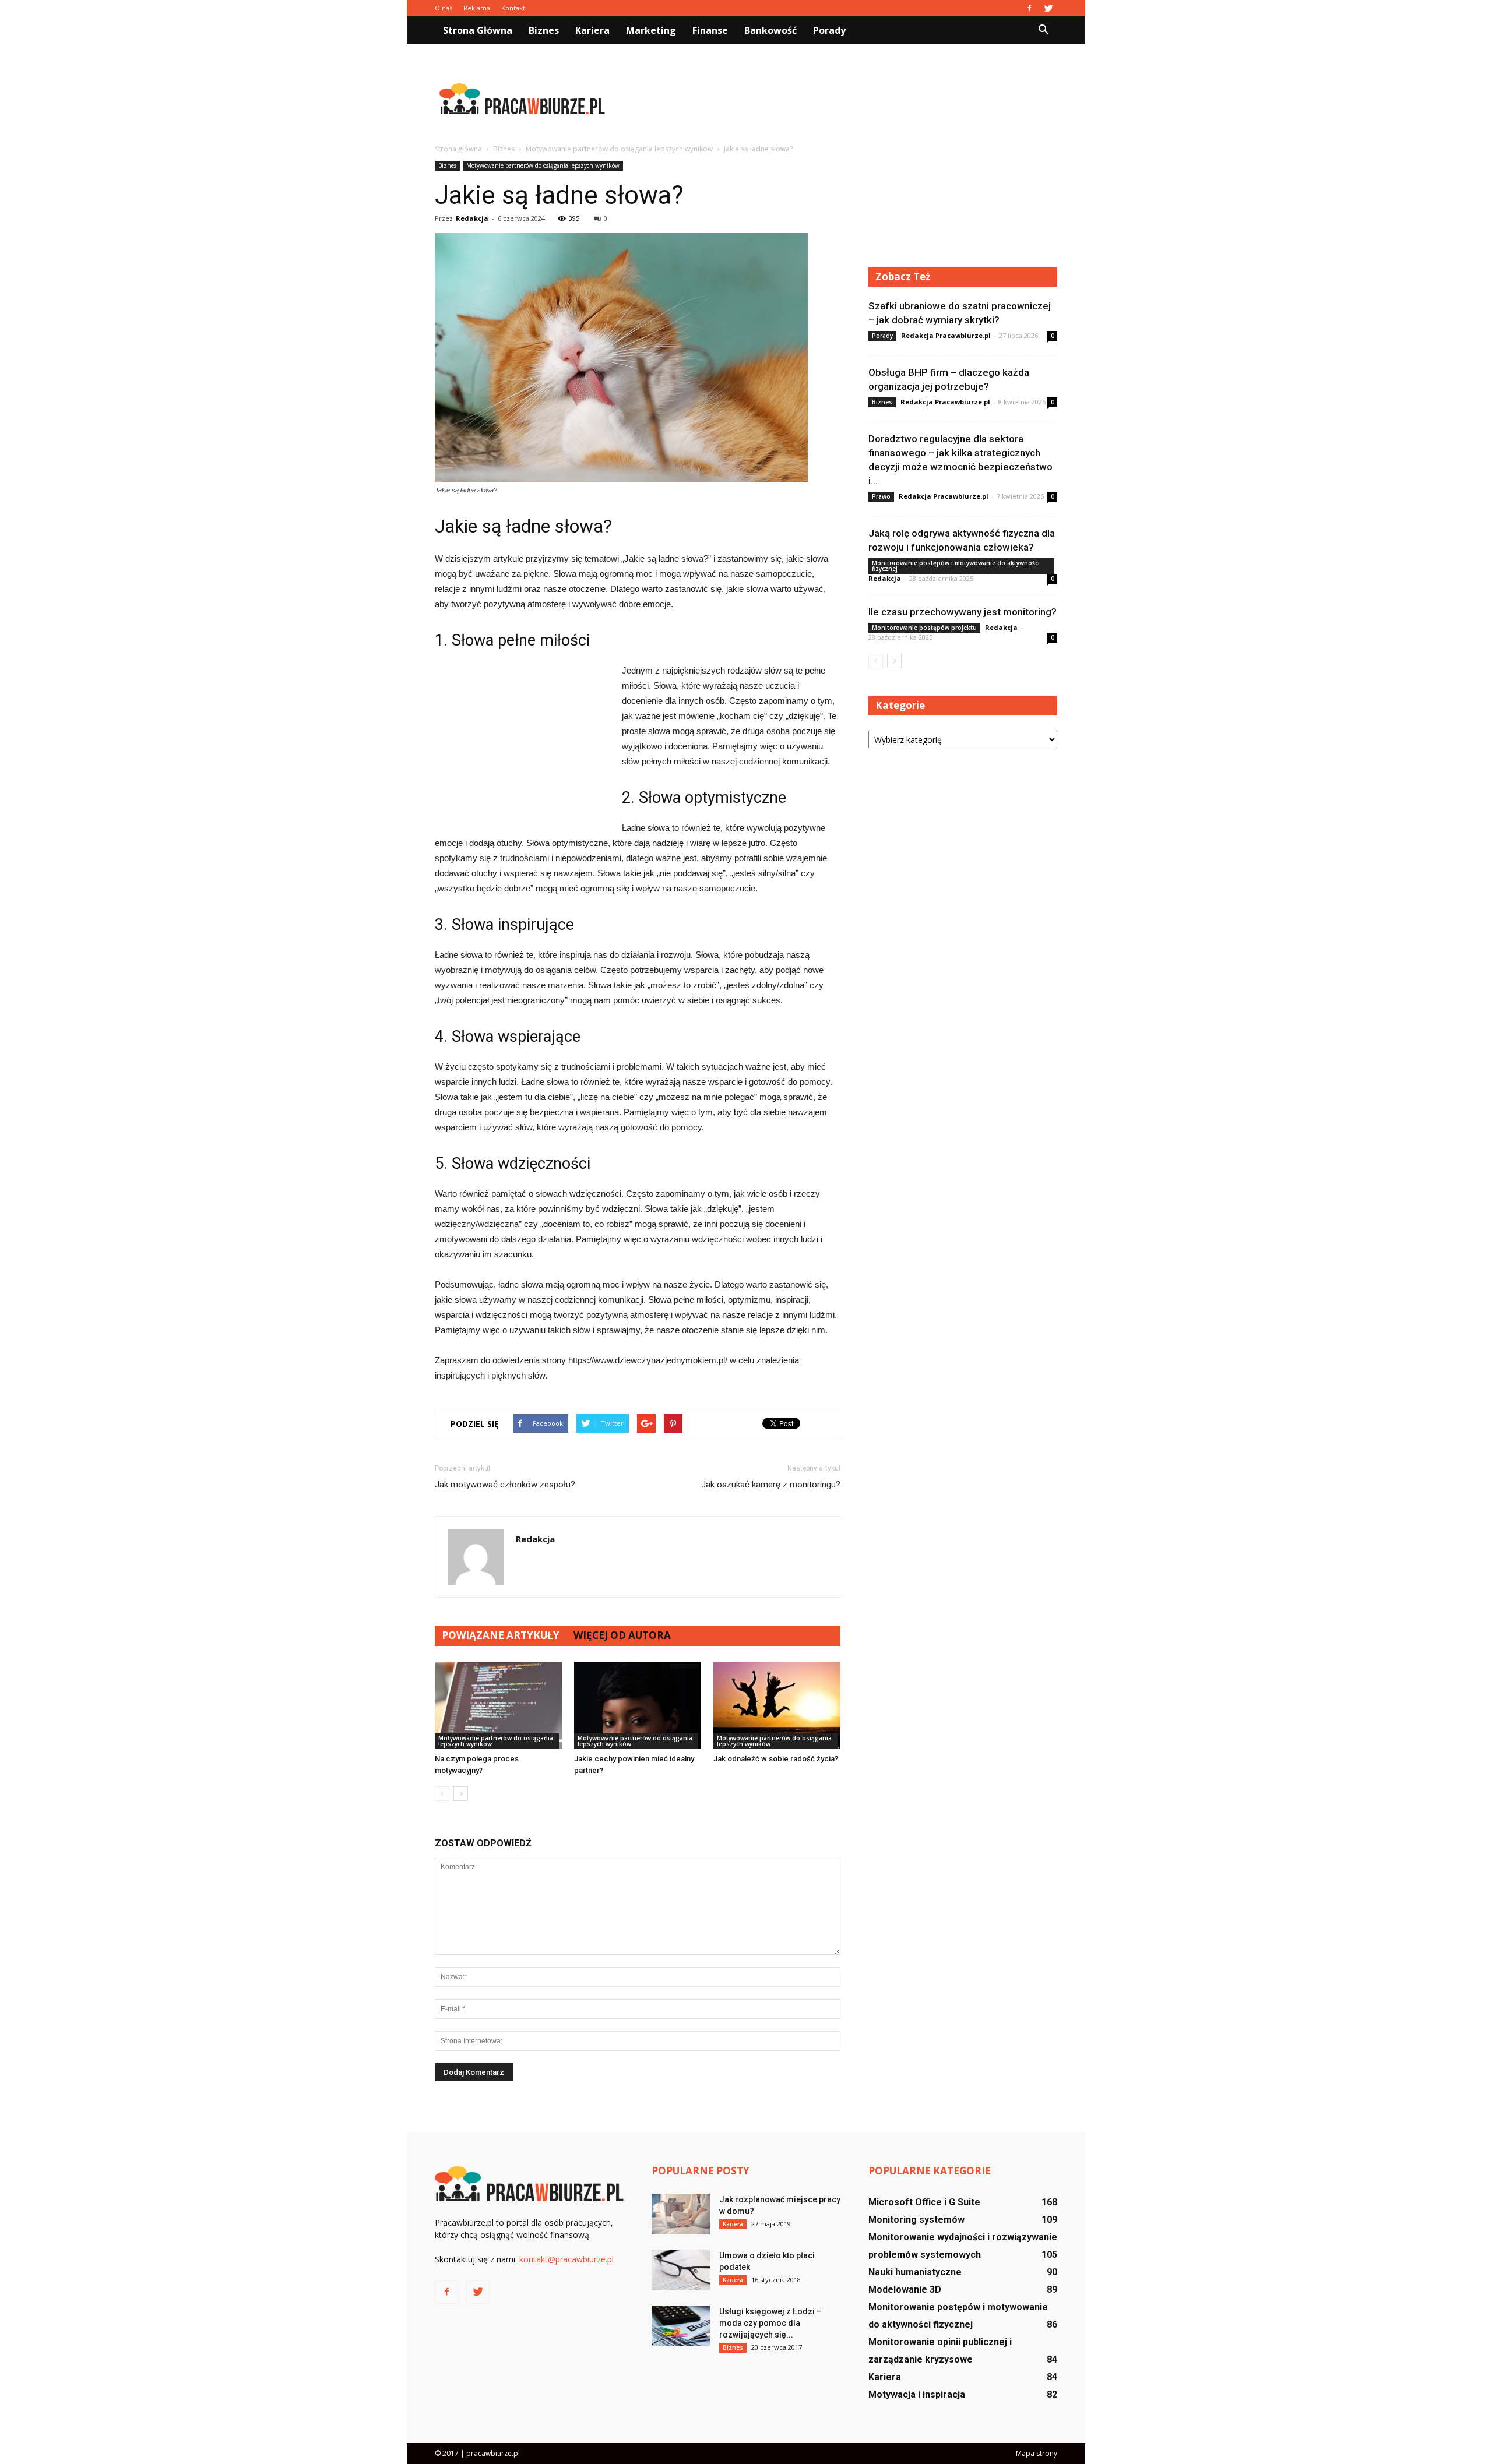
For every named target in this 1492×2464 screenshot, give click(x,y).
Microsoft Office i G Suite (924, 2202)
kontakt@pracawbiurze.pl (566, 2259)
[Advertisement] (845, 98)
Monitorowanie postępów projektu (924, 628)
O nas (444, 8)
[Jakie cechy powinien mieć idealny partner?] (638, 1705)
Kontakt (513, 8)
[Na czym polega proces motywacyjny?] (498, 1705)
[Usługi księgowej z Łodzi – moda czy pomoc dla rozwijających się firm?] (681, 2326)
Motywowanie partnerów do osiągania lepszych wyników (543, 165)
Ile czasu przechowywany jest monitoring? (963, 612)
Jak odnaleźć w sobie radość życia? (776, 1759)
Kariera (592, 30)
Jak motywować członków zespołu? (505, 1485)
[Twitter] (1048, 8)
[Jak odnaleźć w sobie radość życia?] (777, 1705)
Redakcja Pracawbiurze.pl (946, 335)
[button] (1043, 30)
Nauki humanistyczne (915, 2272)
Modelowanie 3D (905, 2289)
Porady (829, 30)
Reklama (477, 8)
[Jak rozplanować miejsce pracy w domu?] (681, 2214)
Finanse (710, 30)
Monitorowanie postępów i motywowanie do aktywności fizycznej (956, 566)
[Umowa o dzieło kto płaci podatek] (681, 2270)
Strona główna (478, 30)
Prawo (881, 496)
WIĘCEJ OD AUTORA (622, 1635)
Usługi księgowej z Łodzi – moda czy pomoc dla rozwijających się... (770, 2323)
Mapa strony (1037, 2453)
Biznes (544, 30)
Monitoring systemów (916, 2220)
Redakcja (472, 218)
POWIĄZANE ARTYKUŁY (501, 1635)
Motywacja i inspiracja (917, 2394)
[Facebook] (1029, 8)
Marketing (651, 30)
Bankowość (770, 30)
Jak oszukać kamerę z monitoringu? (771, 1485)
